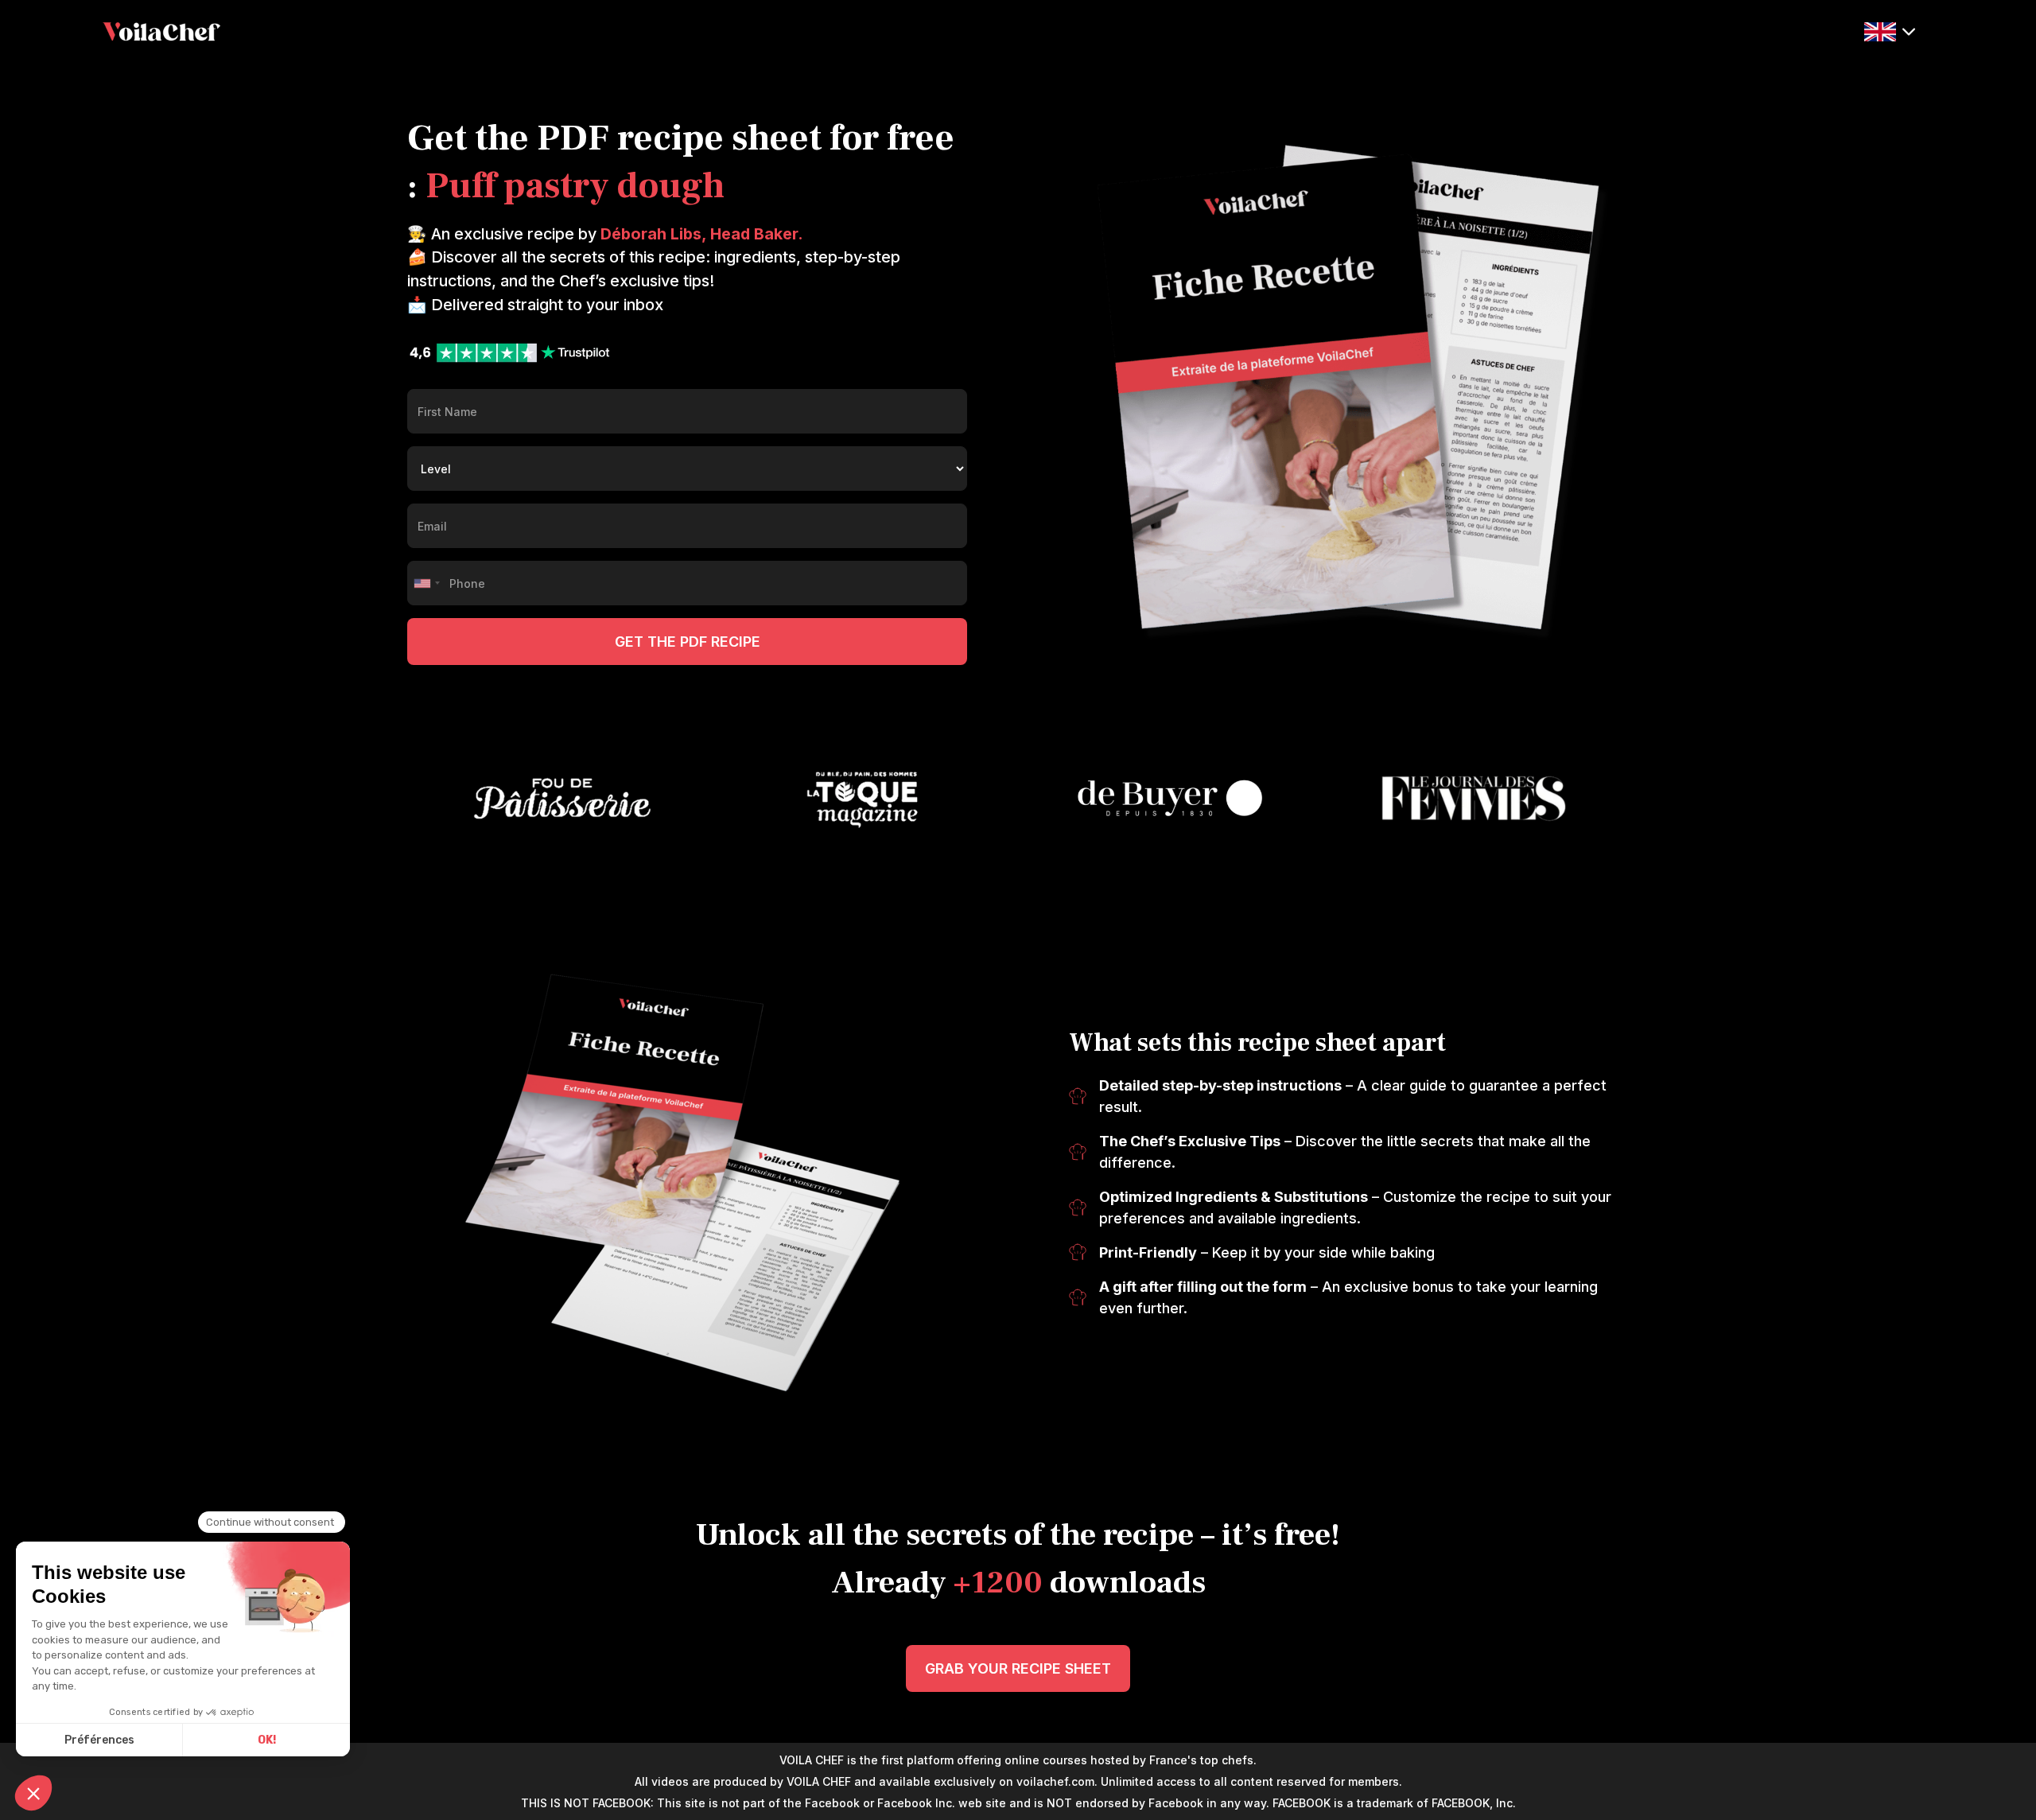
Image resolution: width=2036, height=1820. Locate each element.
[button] (1890, 30)
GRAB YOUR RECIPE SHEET (1018, 1668)
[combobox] (426, 583)
